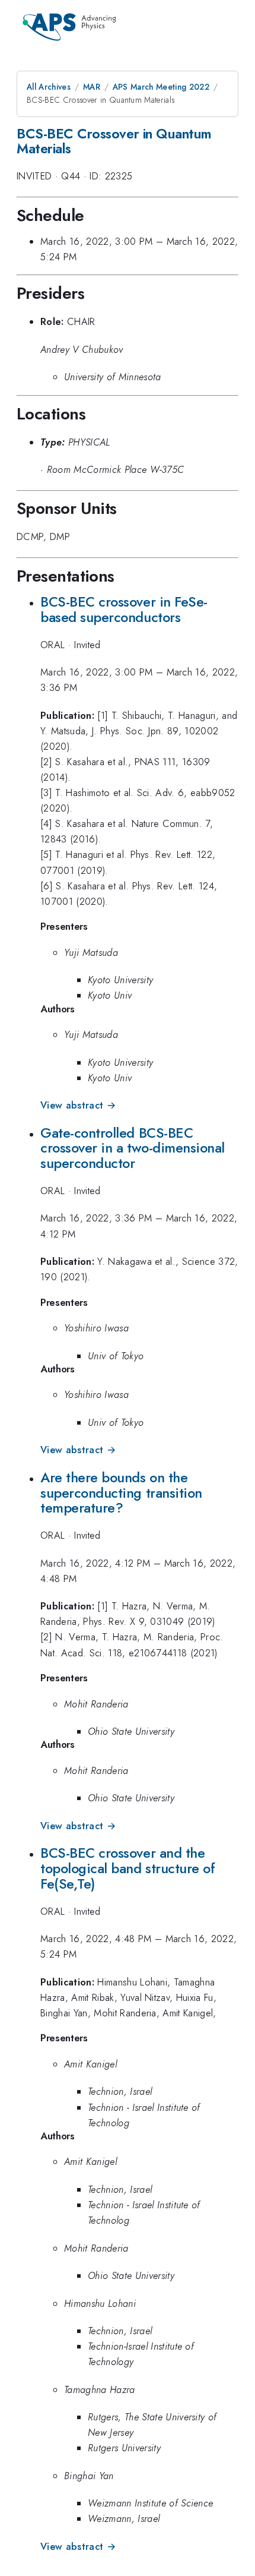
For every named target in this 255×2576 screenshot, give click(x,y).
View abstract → (78, 1105)
